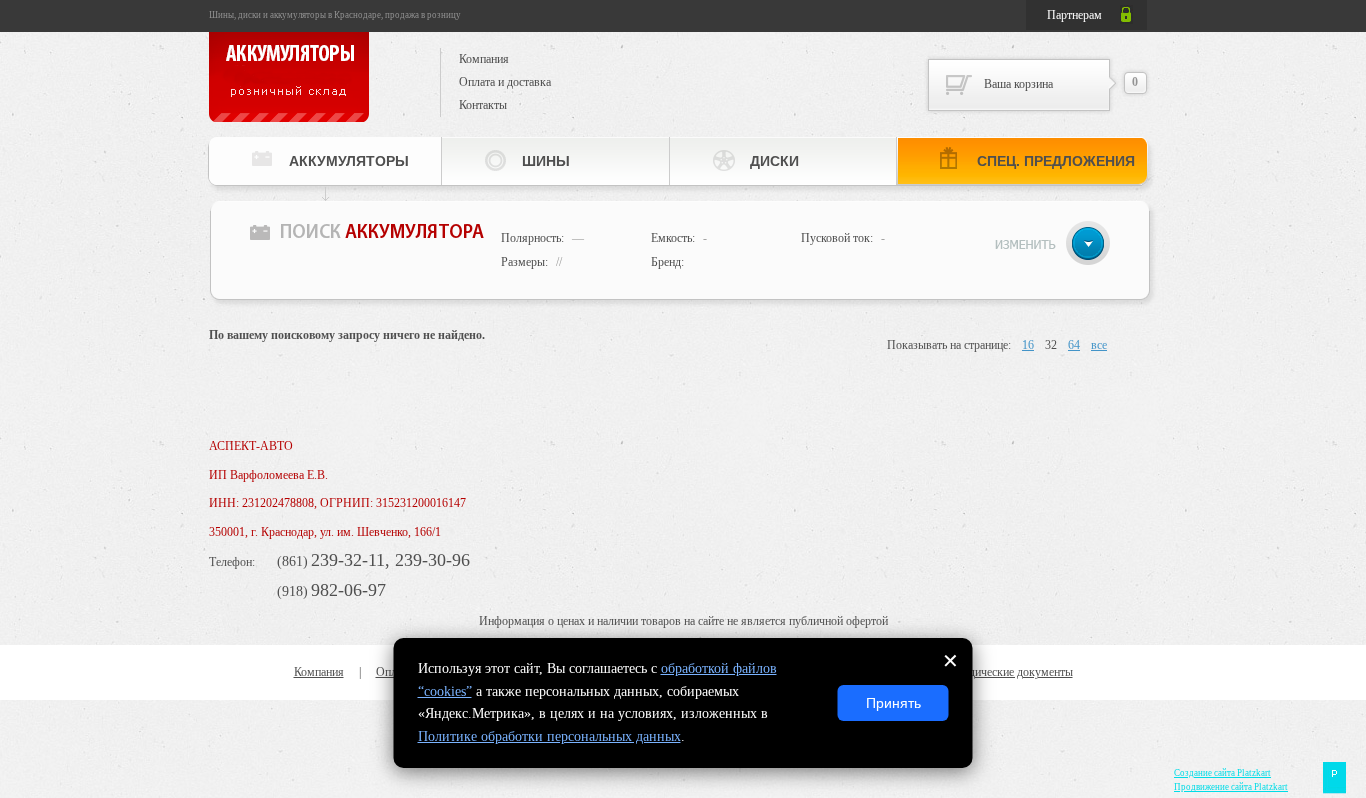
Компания (484, 59)
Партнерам (1074, 15)
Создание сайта (1222, 773)
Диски (774, 161)
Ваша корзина (1018, 84)
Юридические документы (1009, 672)
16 (1028, 345)
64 (1074, 345)
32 (1051, 345)
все (1099, 345)
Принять (893, 703)
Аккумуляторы (349, 161)
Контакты (483, 105)
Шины (546, 161)
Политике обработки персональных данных (549, 736)
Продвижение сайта (1231, 787)
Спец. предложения (1056, 161)
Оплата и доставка (505, 82)
